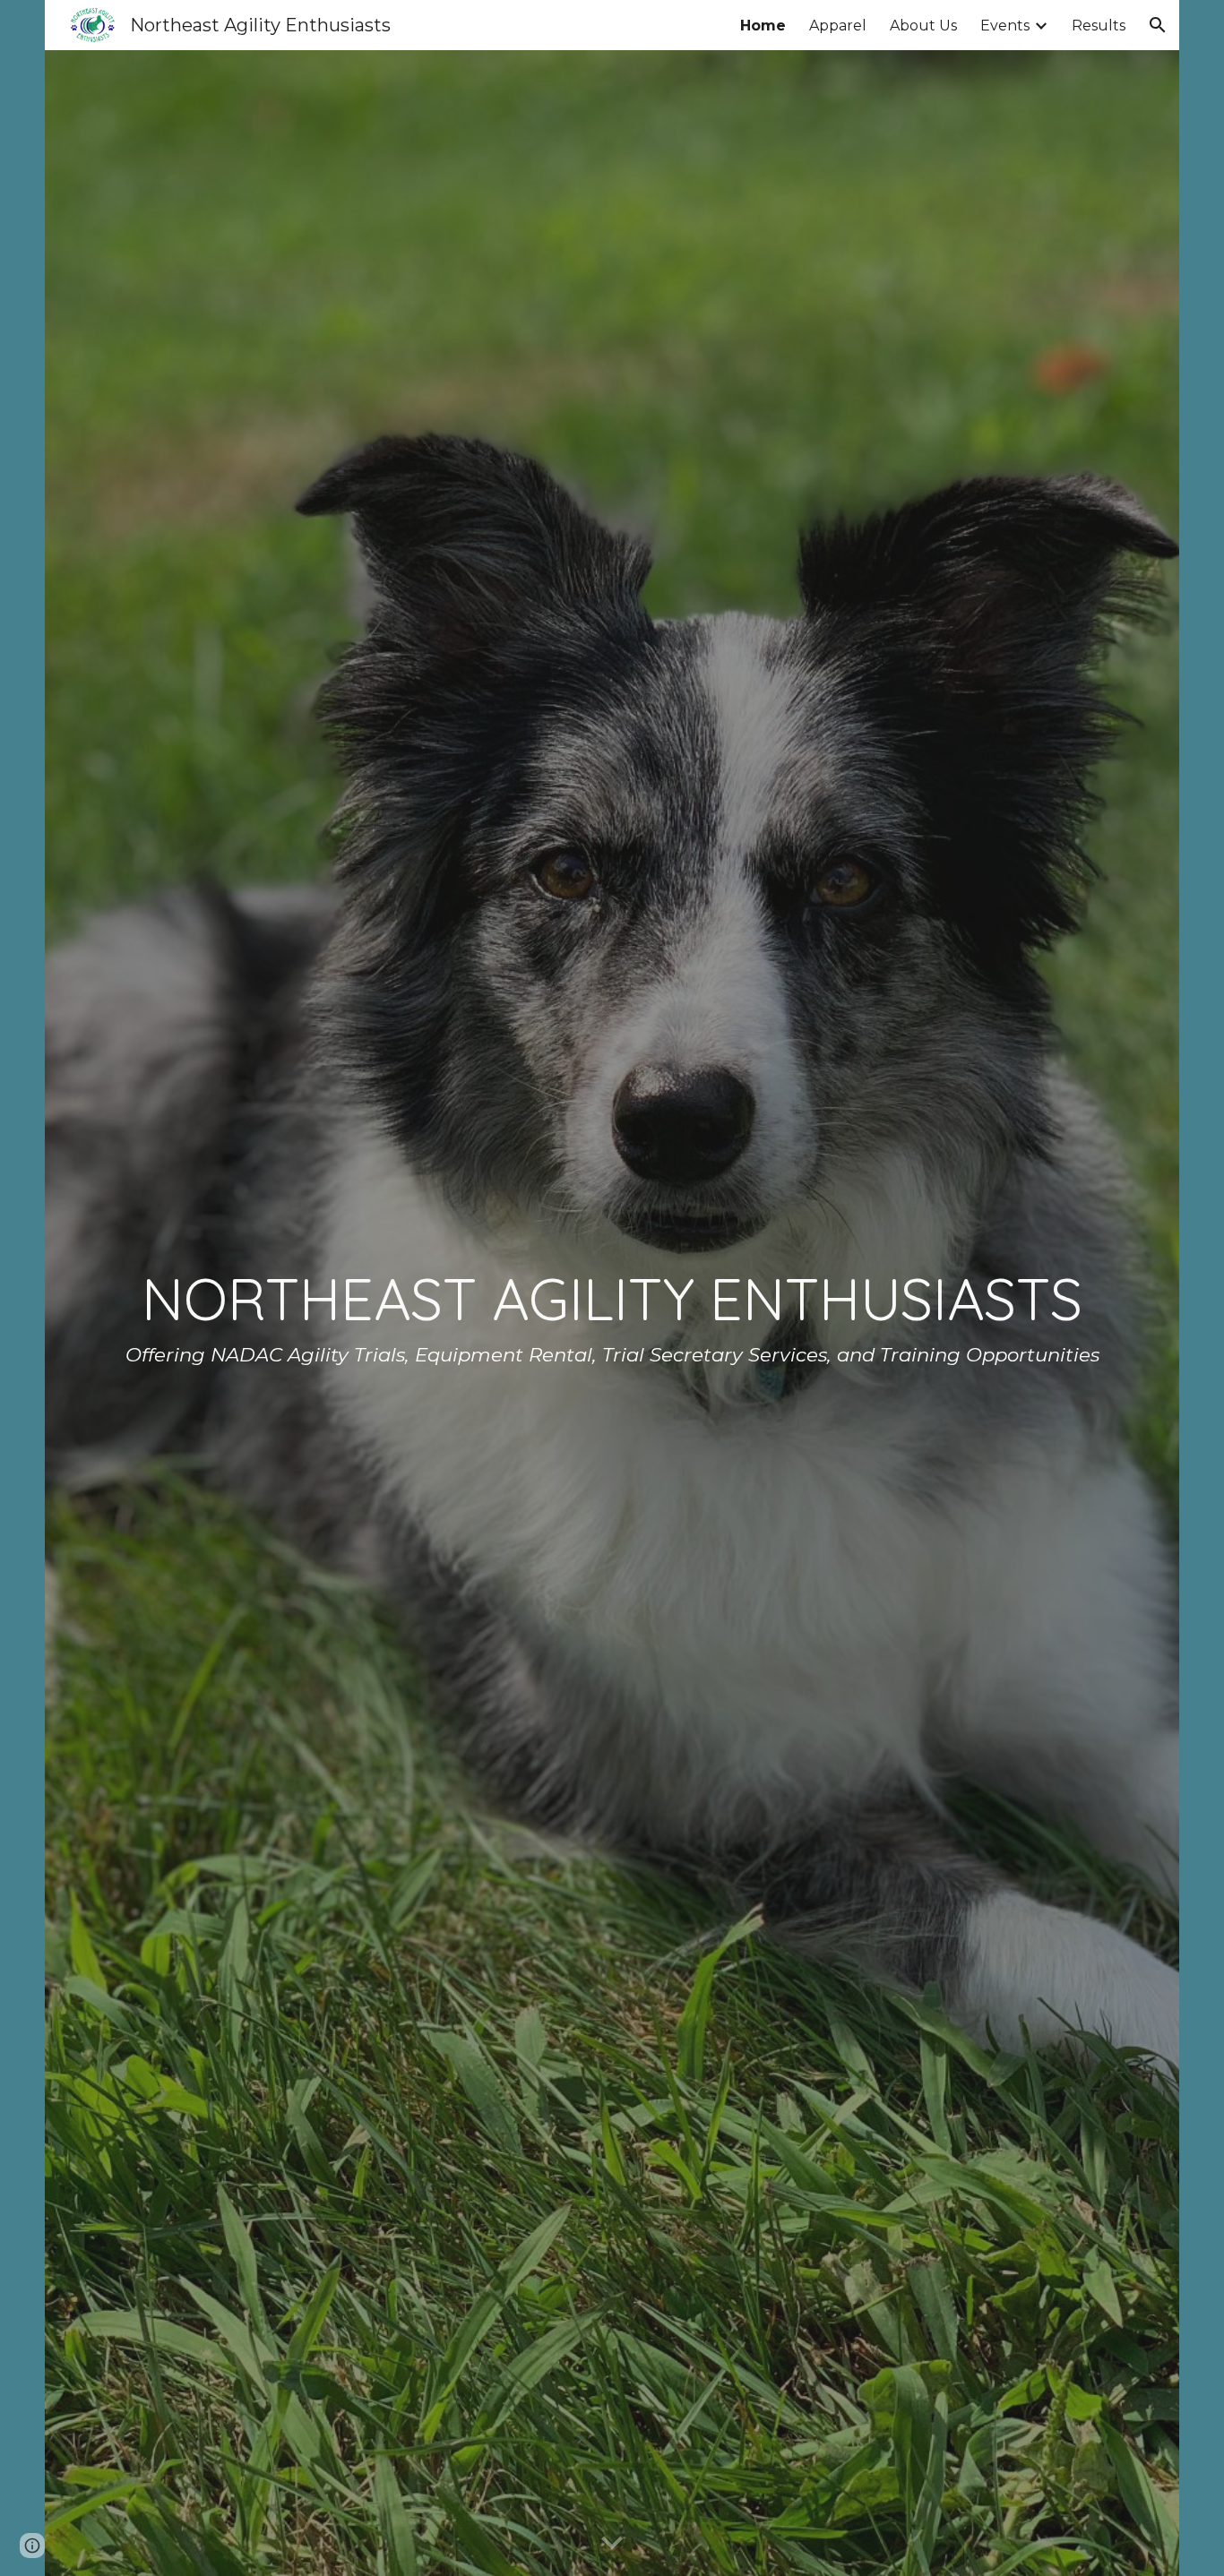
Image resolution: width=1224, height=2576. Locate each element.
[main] (612, 1313)
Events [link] (1005, 26)
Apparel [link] (838, 26)
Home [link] (763, 26)
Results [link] (1099, 26)
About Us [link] (923, 26)
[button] (1158, 25)
